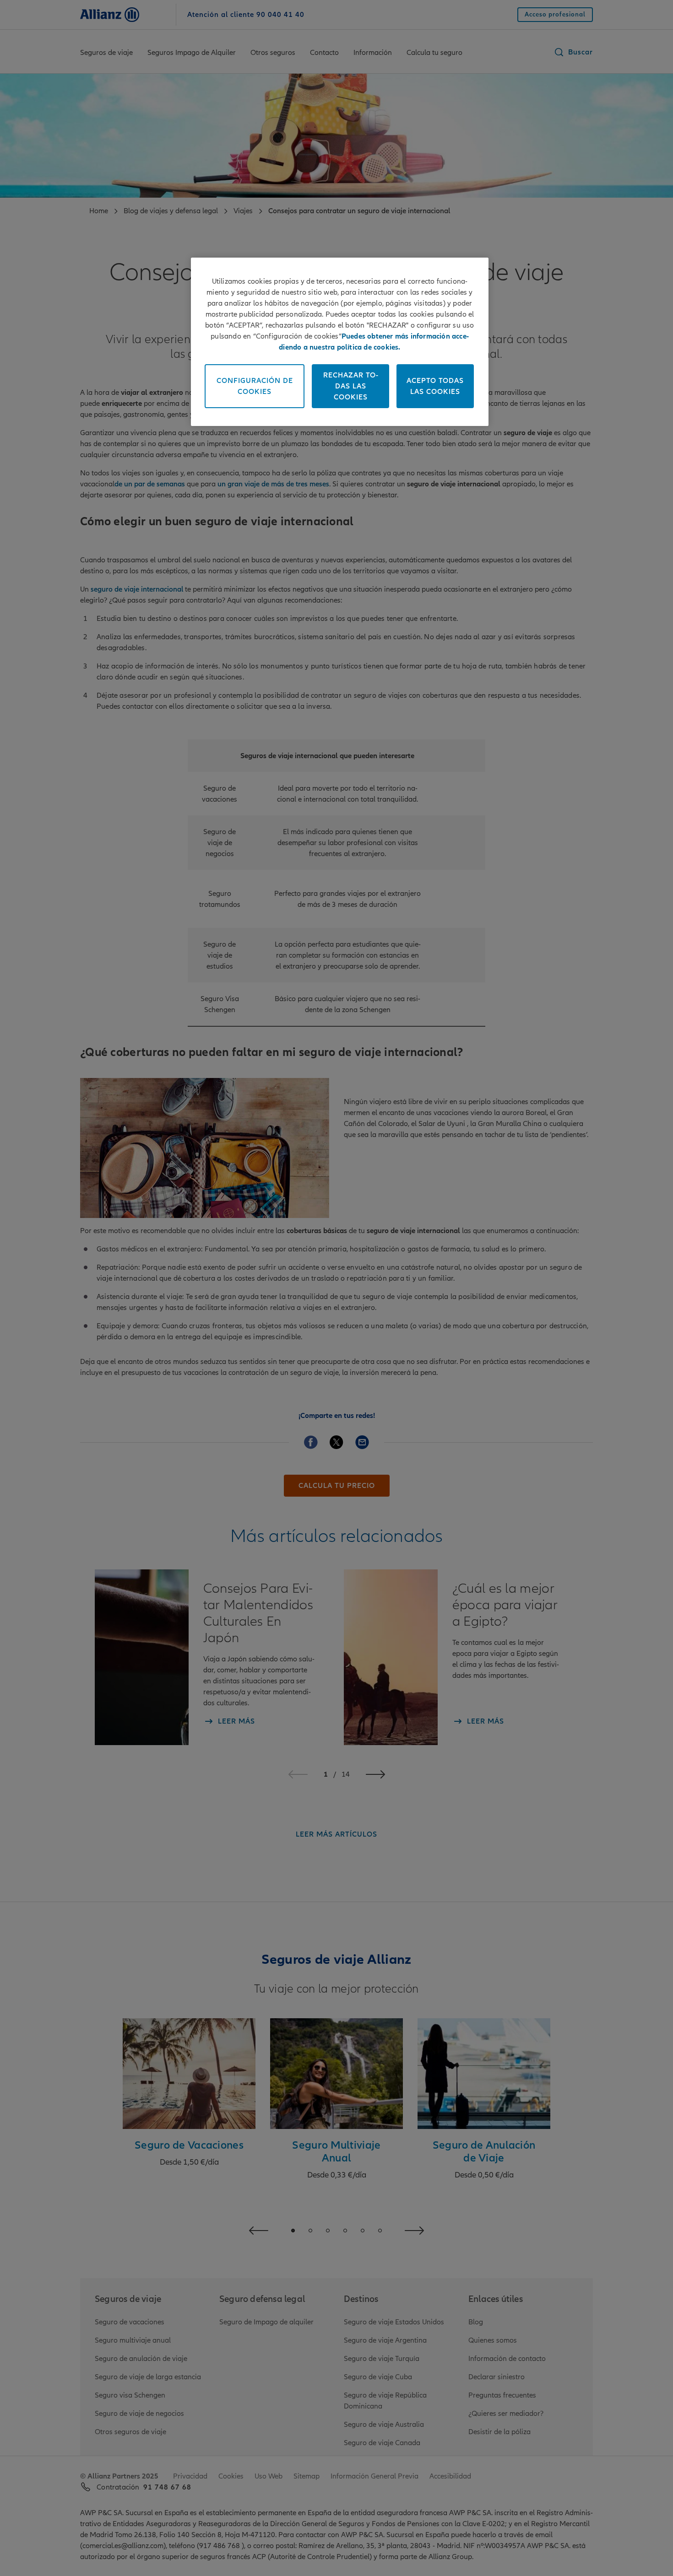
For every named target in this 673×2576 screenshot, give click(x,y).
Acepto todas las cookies (435, 386)
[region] (340, 342)
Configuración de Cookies (255, 386)
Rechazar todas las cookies (351, 386)
